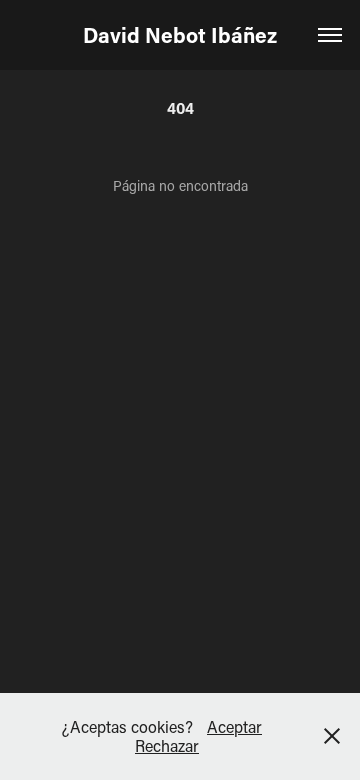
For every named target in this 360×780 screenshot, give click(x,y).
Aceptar (234, 726)
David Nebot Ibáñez (180, 35)
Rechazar (167, 745)
